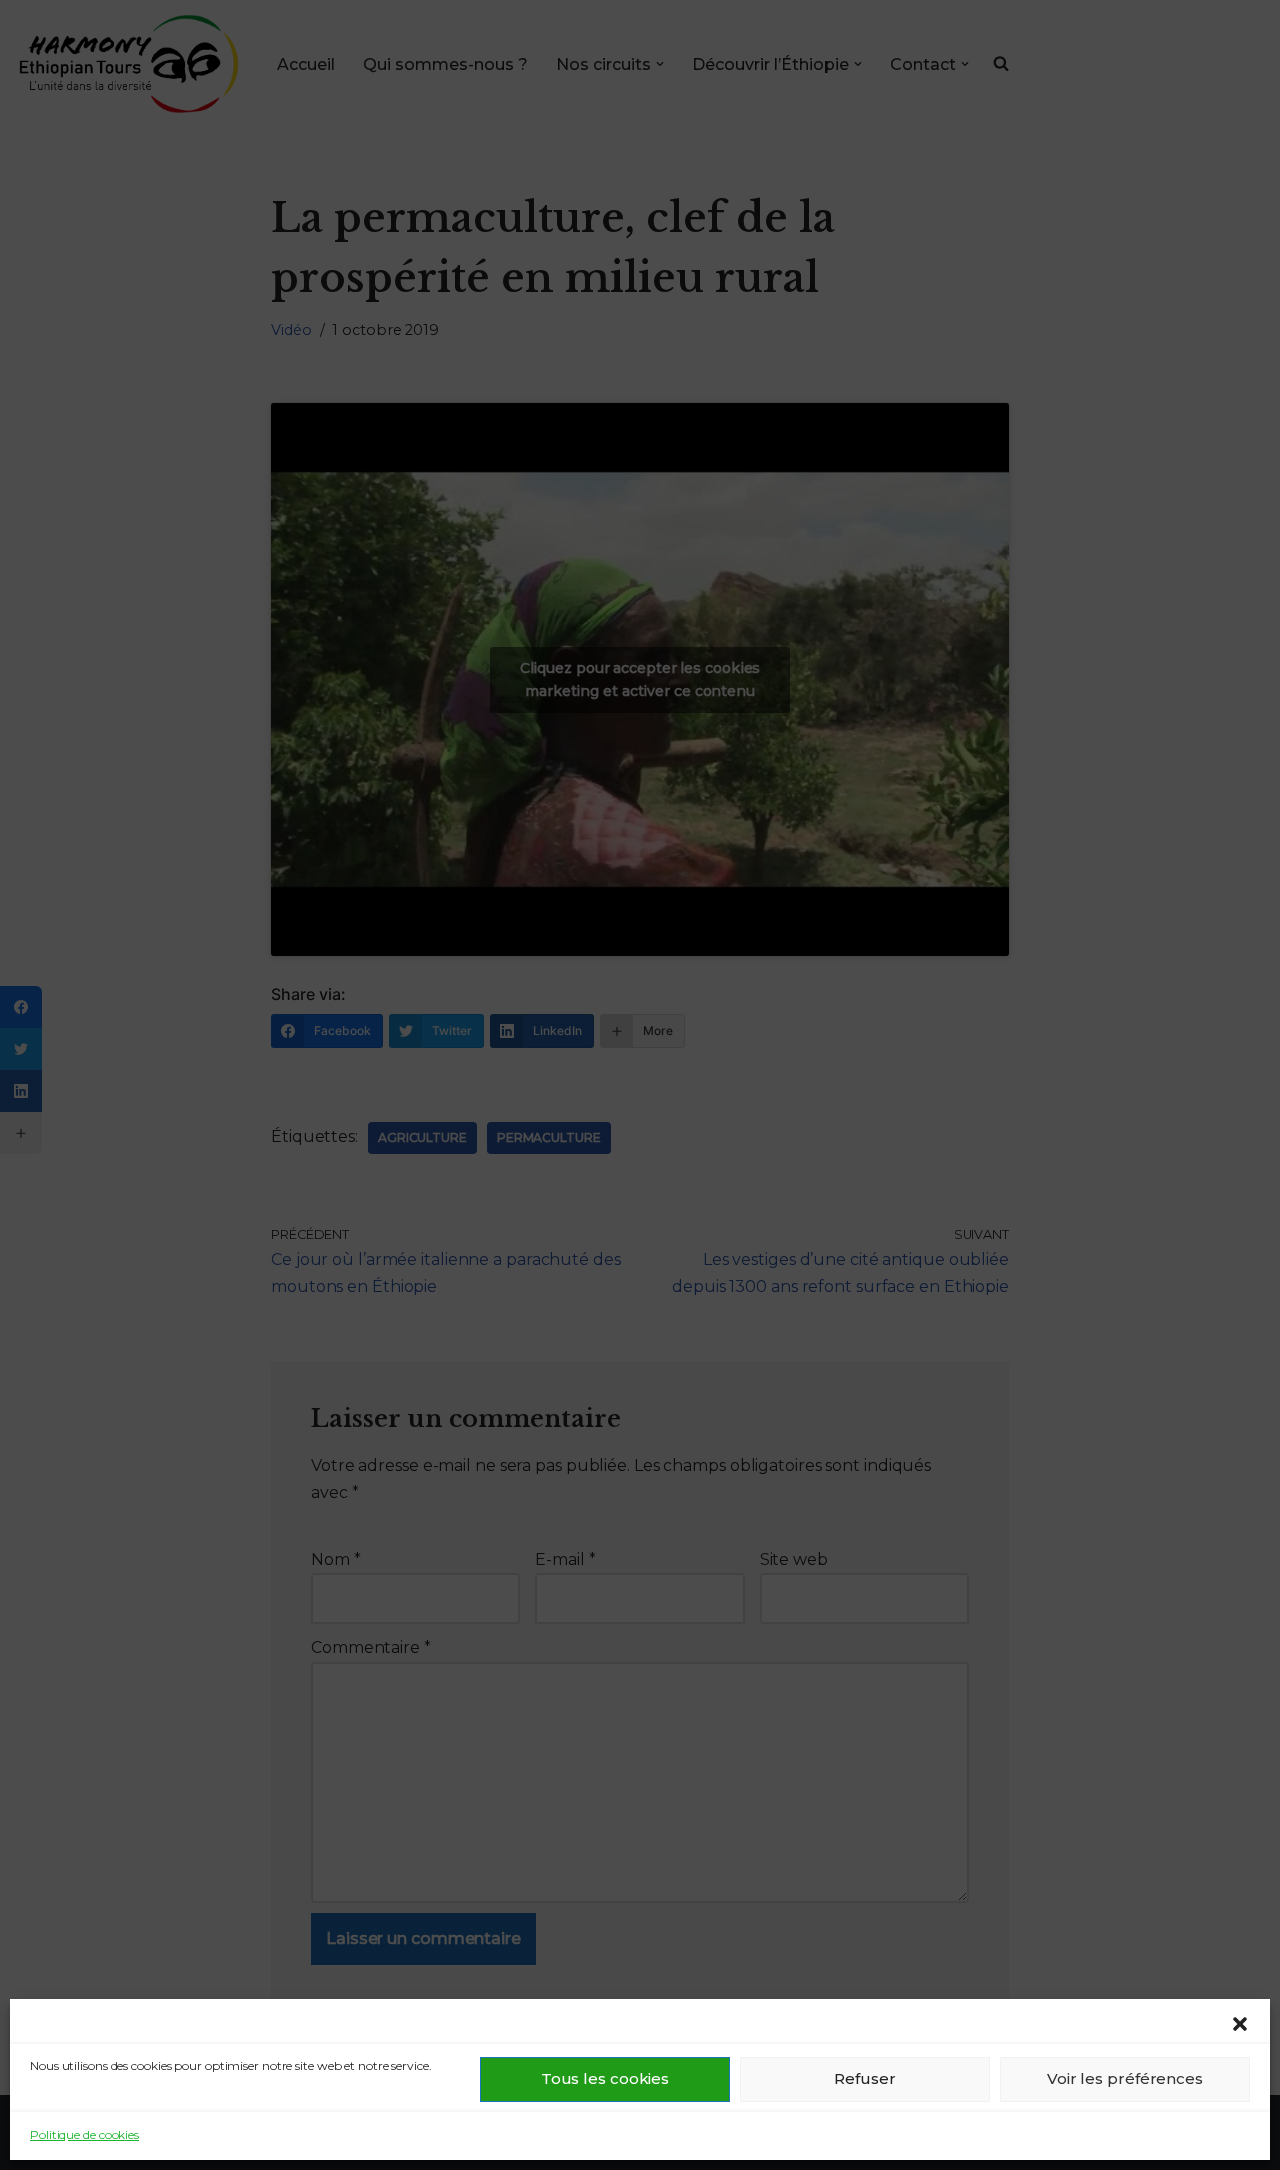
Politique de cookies (84, 2134)
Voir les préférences (1125, 2078)
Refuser (864, 2078)
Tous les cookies (605, 2078)
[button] (1240, 2024)
